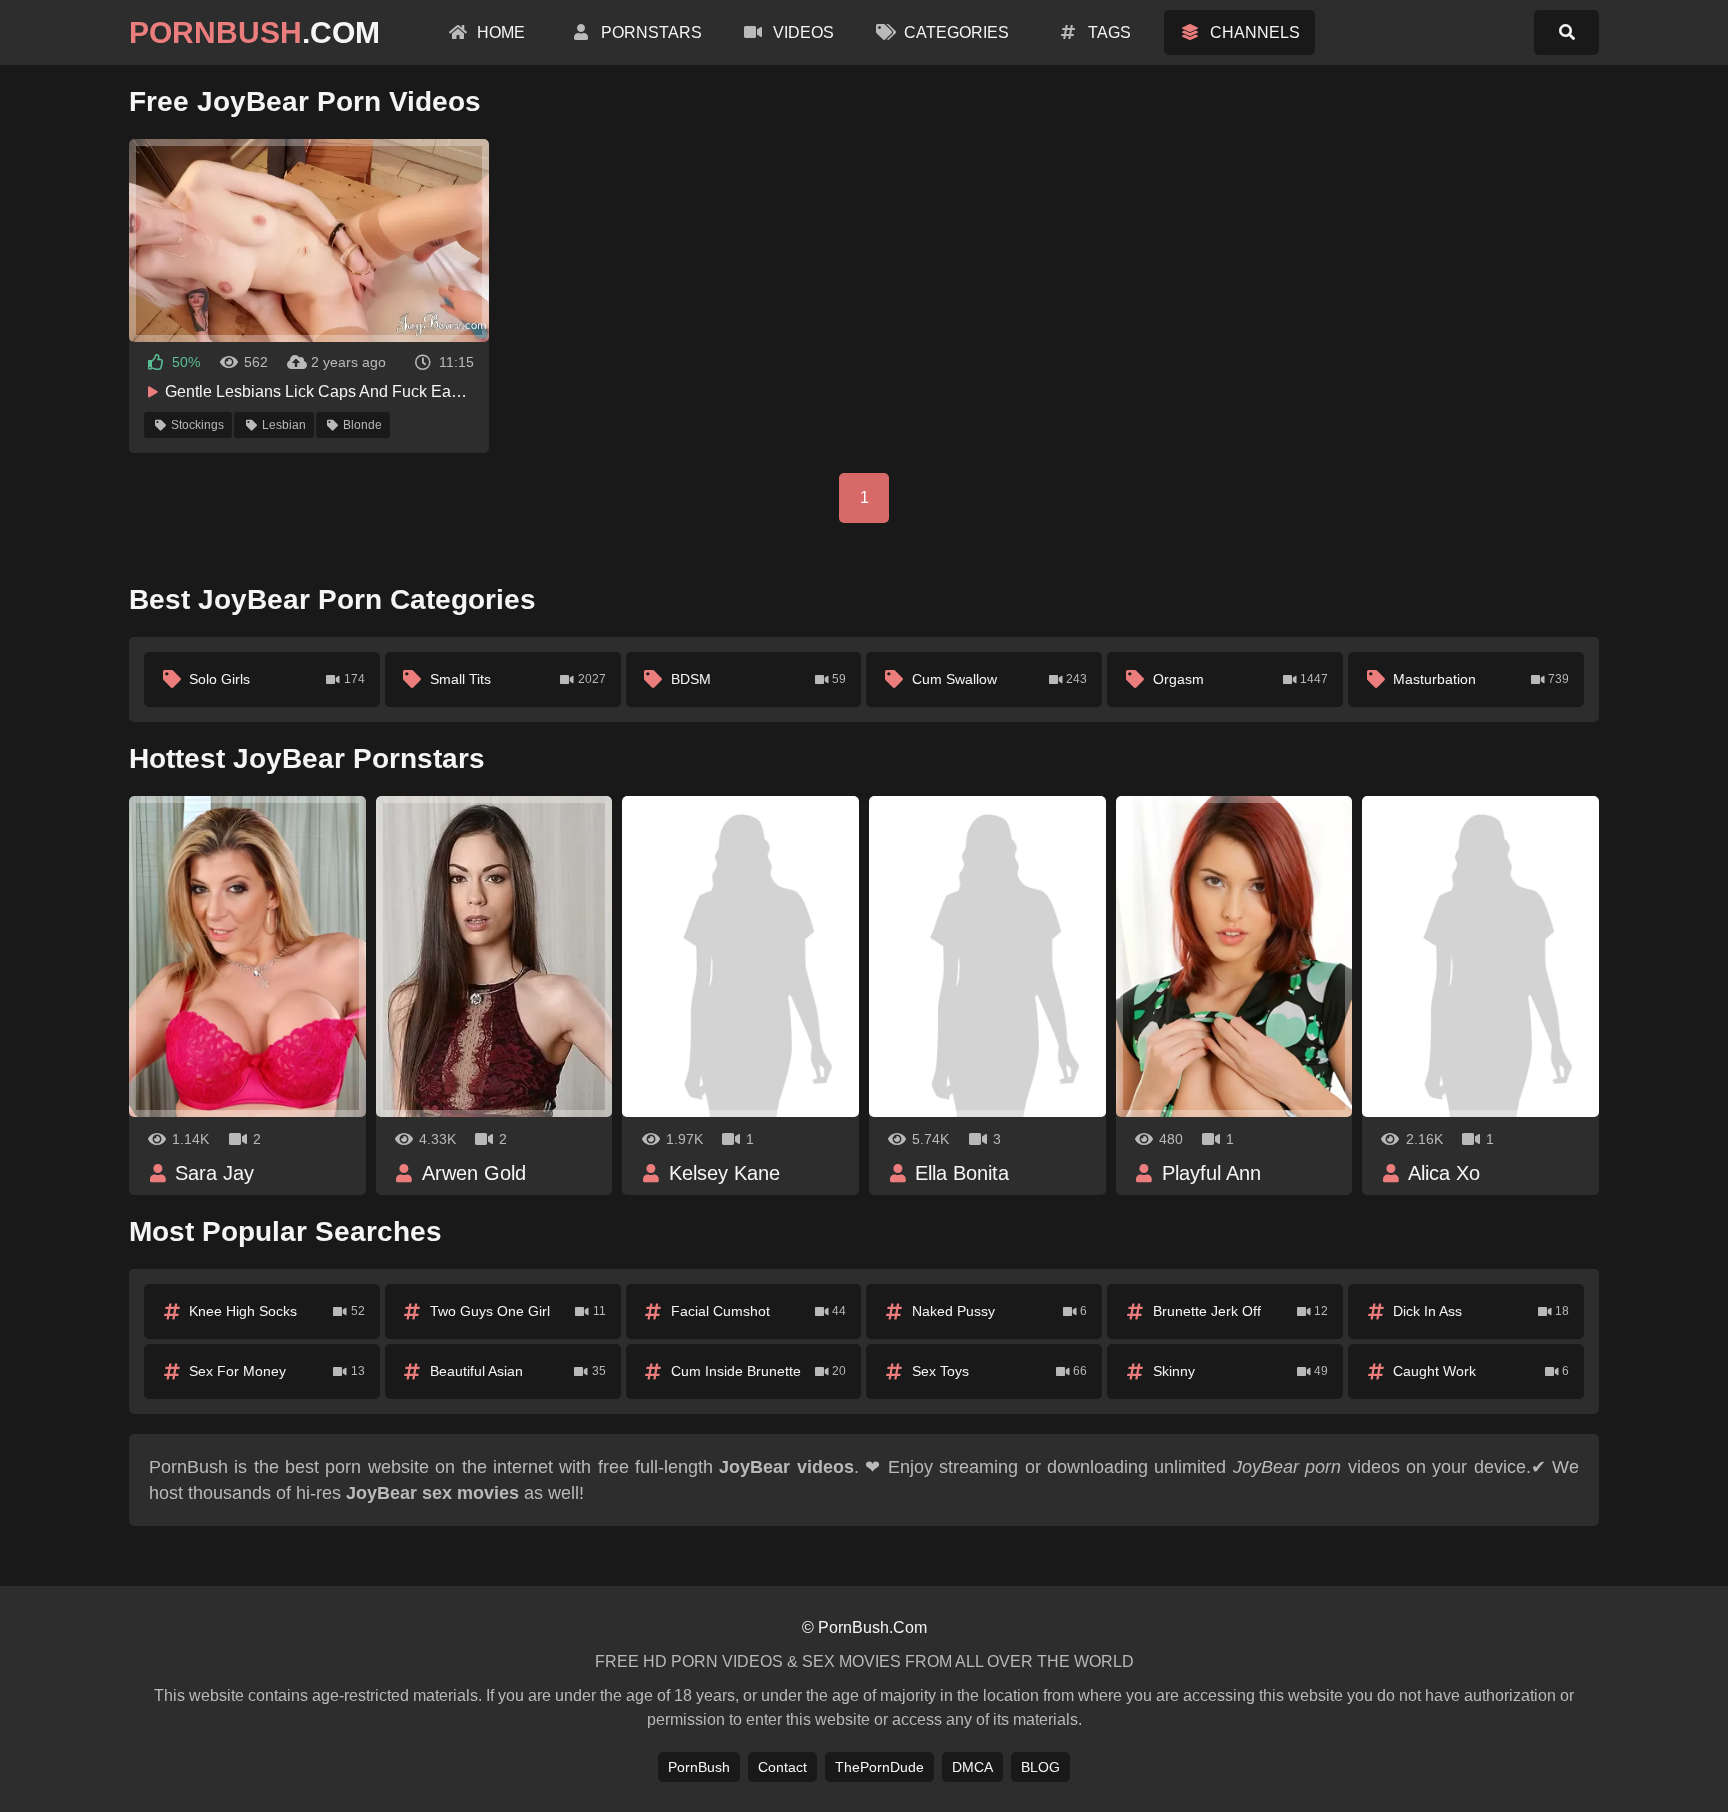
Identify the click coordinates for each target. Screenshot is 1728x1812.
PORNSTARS (649, 32)
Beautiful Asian (518, 1371)
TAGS (1107, 32)
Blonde (362, 425)
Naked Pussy (1000, 1311)
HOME (499, 32)
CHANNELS (1253, 32)
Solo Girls (277, 679)
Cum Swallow (1000, 679)
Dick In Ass (1481, 1311)
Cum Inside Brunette (759, 1371)
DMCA (972, 1767)
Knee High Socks (277, 1311)
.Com (254, 32)
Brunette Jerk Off (1241, 1311)
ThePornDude (879, 1767)
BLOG (1040, 1767)
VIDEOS (801, 32)
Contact (782, 1767)
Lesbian (284, 425)
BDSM (759, 679)
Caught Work (1481, 1371)
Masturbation (1481, 679)
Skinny (1241, 1371)
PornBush (699, 1767)
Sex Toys (1000, 1371)
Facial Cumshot (759, 1311)
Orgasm (1241, 679)
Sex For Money (277, 1371)
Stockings (197, 425)
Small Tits (518, 679)
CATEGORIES (954, 32)
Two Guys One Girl (518, 1311)
